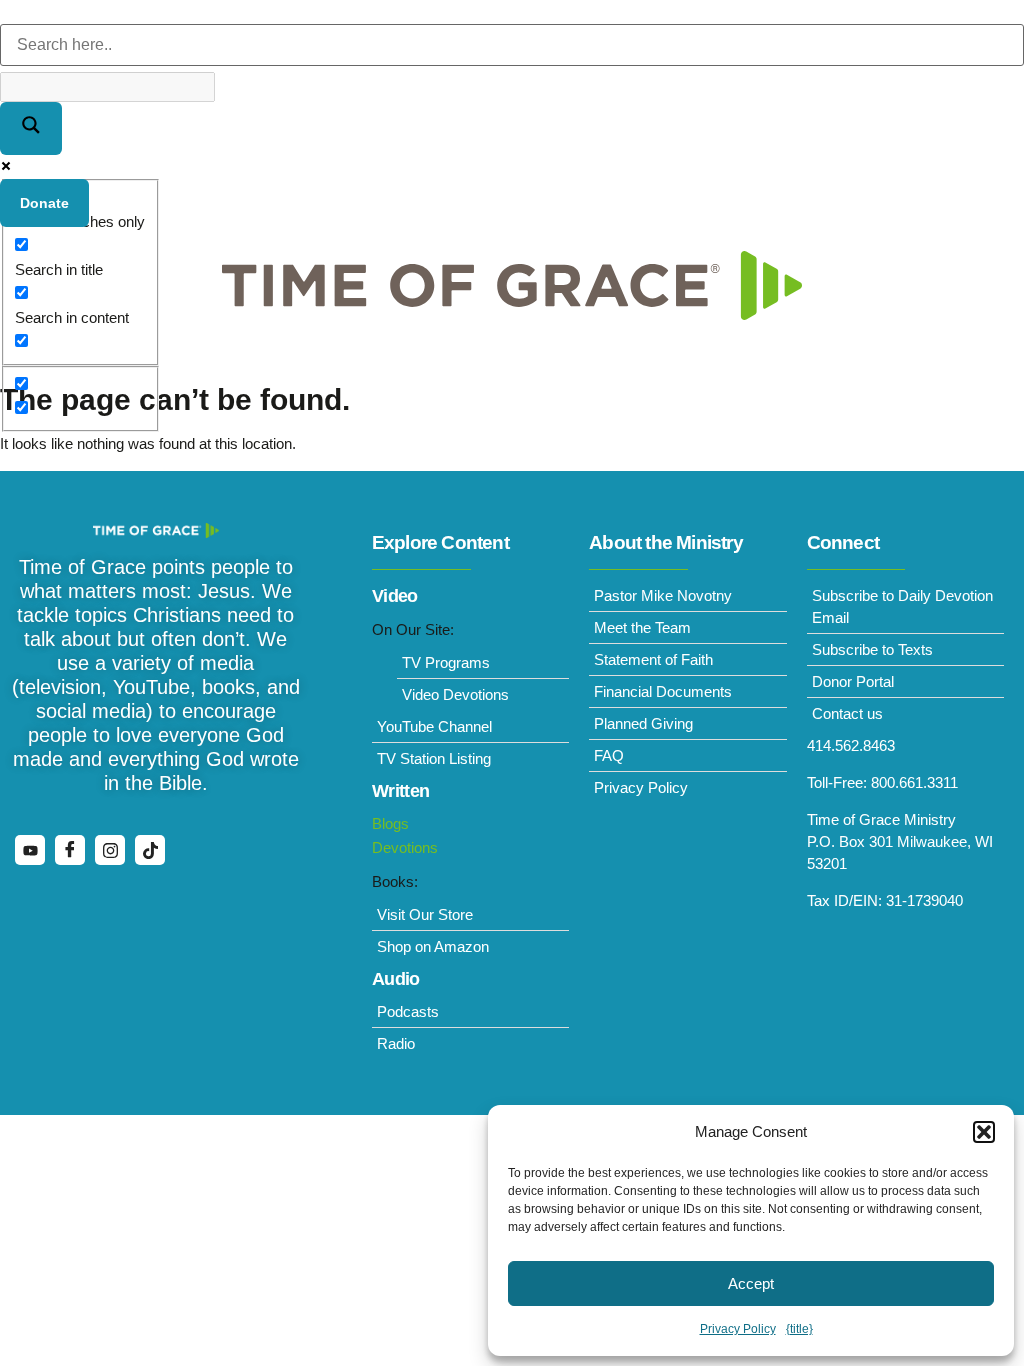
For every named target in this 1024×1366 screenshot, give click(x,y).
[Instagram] (110, 850)
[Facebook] (70, 850)
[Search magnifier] (31, 128)
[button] (984, 1132)
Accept (751, 1283)
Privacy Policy (738, 1329)
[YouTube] (30, 850)
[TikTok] (150, 850)
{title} (799, 1329)
